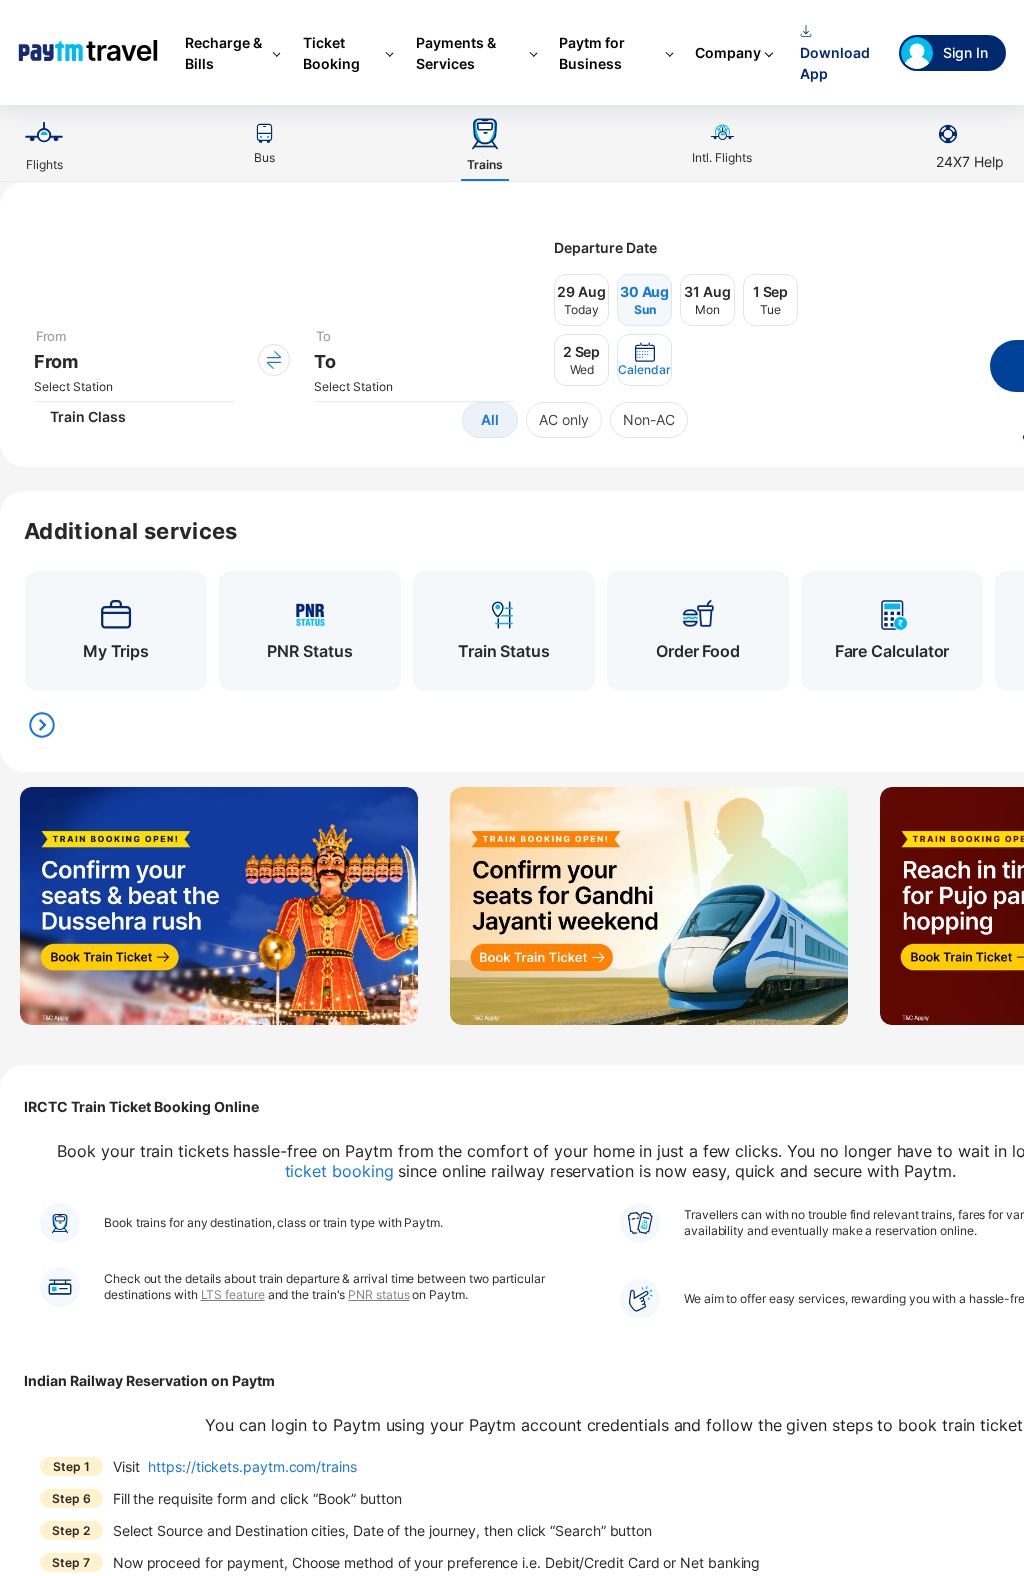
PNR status (378, 1294)
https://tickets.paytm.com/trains (252, 1466)
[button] (644, 360)
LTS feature (233, 1294)
